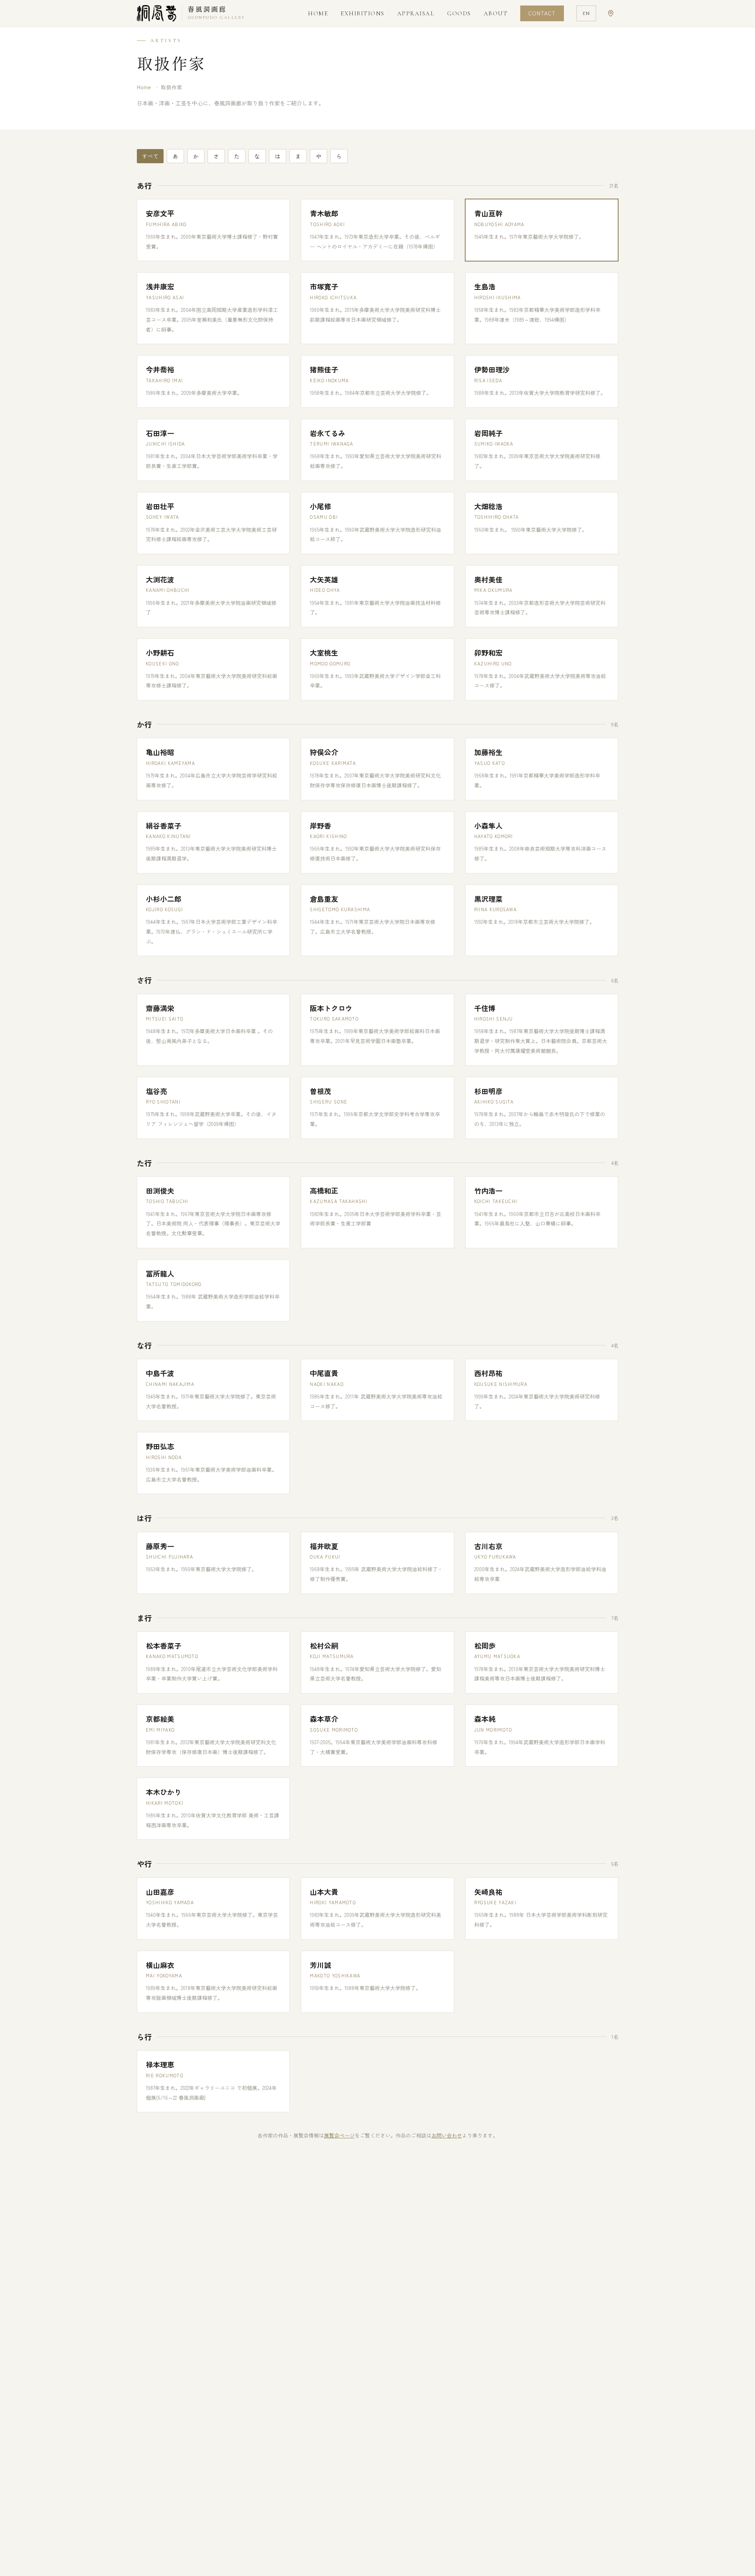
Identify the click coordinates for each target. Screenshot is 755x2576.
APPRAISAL (416, 13)
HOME (318, 13)
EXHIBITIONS (363, 13)
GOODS (459, 13)
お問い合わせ (447, 2135)
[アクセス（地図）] (611, 13)
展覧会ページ (339, 2135)
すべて (150, 156)
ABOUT (496, 13)
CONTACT (542, 13)
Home (144, 87)
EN (586, 13)
